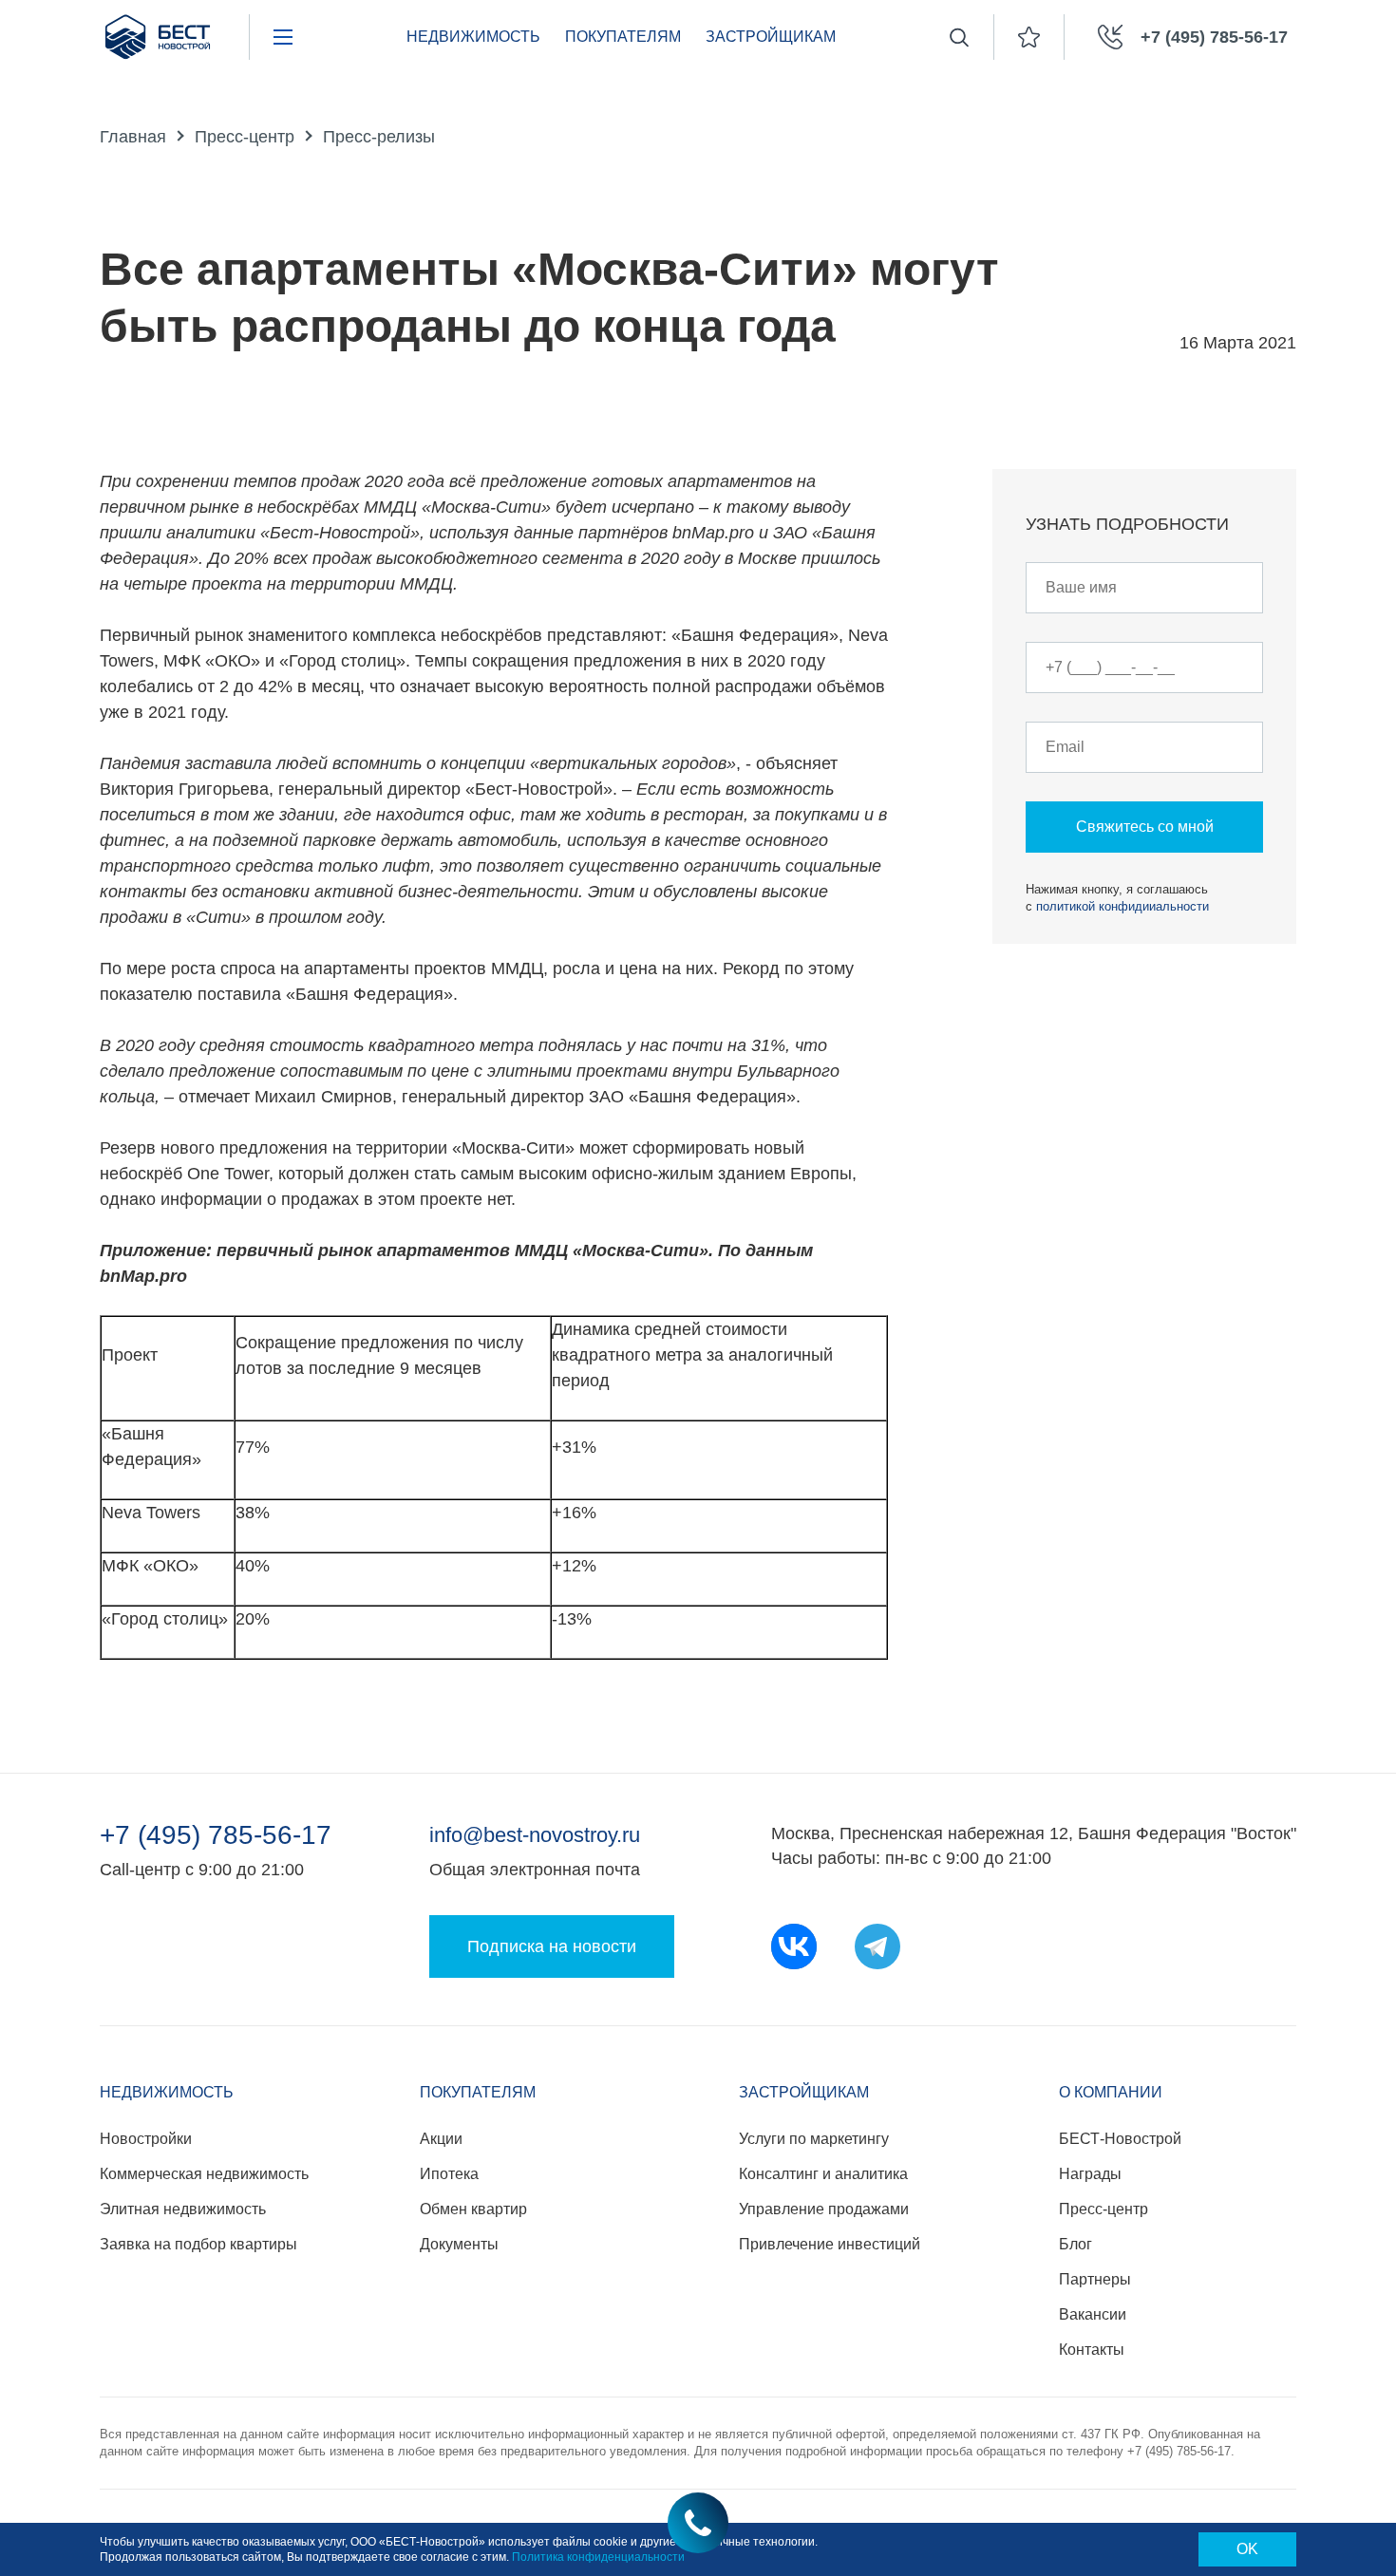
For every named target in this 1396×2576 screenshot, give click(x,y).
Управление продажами (824, 2209)
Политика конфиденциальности (598, 2557)
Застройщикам (771, 37)
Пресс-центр (245, 137)
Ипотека (449, 2174)
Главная (133, 137)
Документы (459, 2244)
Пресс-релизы (379, 137)
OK (1247, 2549)
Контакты (1092, 2350)
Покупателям (623, 37)
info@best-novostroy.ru (535, 1835)
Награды (1090, 2174)
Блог (1075, 2244)
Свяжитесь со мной (1145, 827)
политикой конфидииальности (1122, 906)
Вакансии (1093, 2314)
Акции (441, 2139)
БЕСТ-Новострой (1120, 2139)
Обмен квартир (473, 2209)
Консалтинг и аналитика (823, 2174)
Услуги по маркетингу (814, 2139)
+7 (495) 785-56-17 (216, 1835)
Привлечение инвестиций (830, 2244)
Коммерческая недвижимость (204, 2174)
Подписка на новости (552, 1946)
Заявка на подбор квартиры (198, 2244)
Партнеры (1095, 2279)
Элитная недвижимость (183, 2209)
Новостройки (146, 2139)
